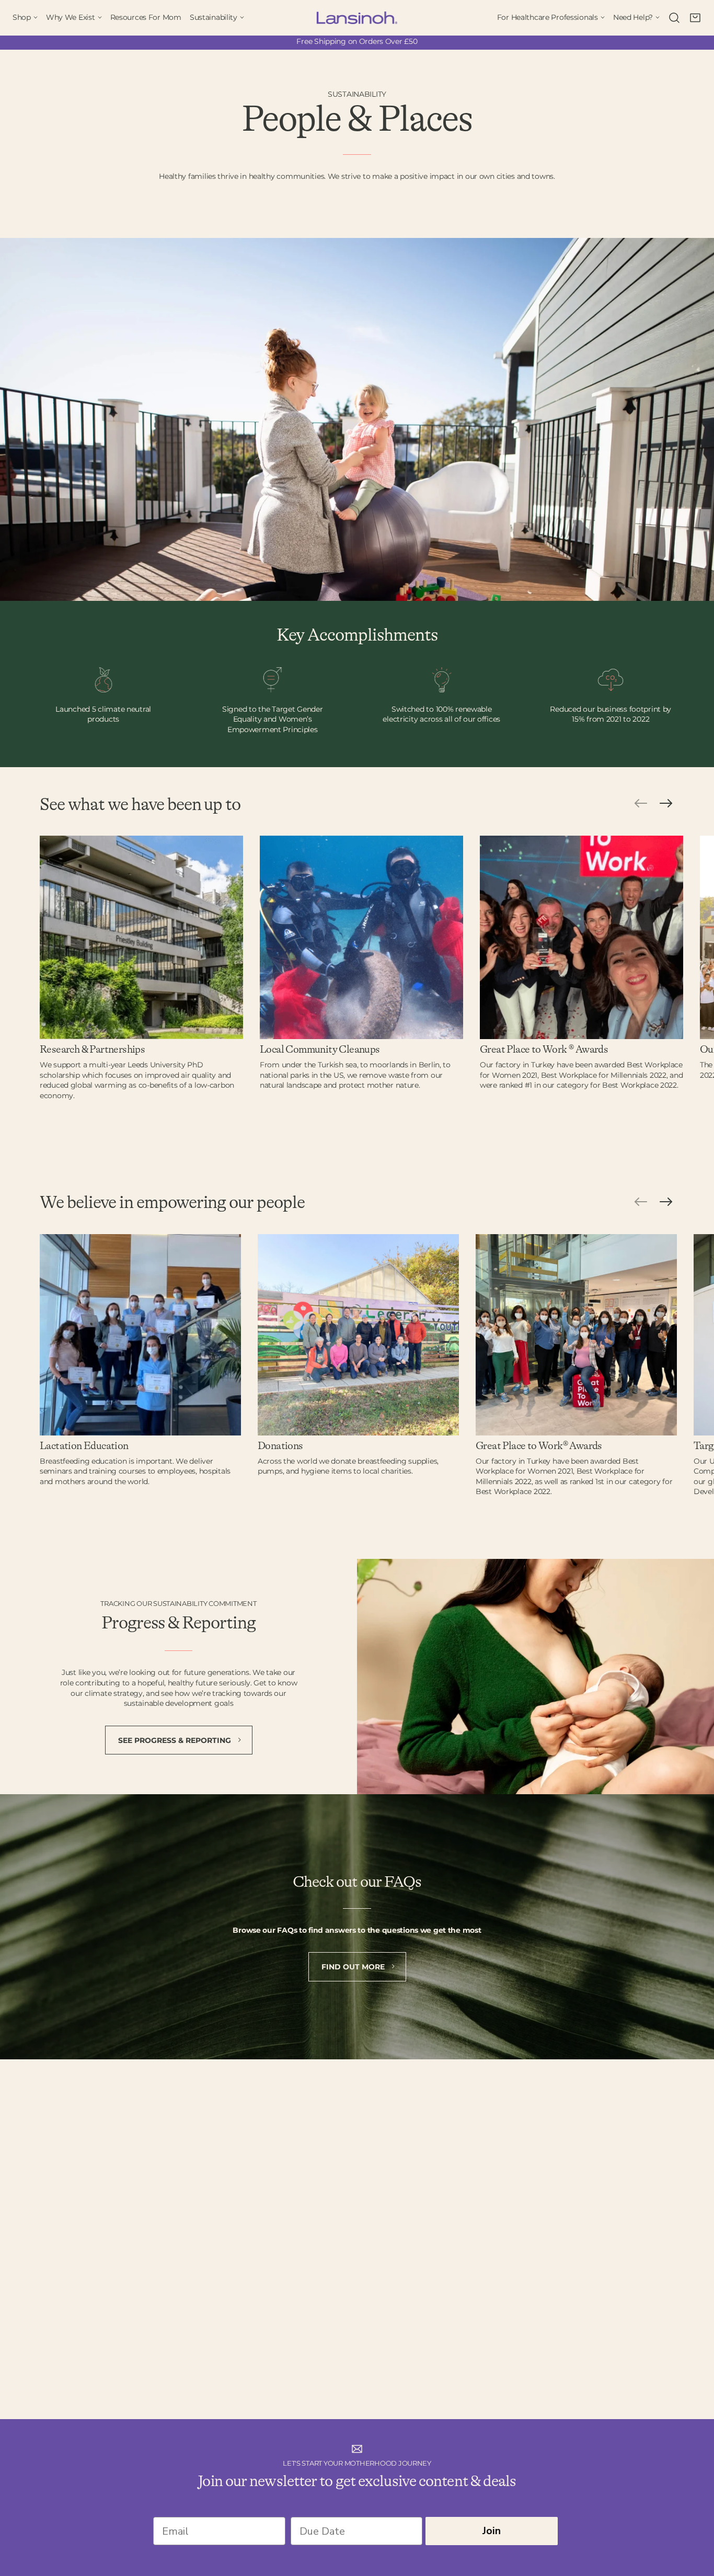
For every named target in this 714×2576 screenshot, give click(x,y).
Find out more (354, 1967)
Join (492, 2531)
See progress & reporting (176, 1740)
